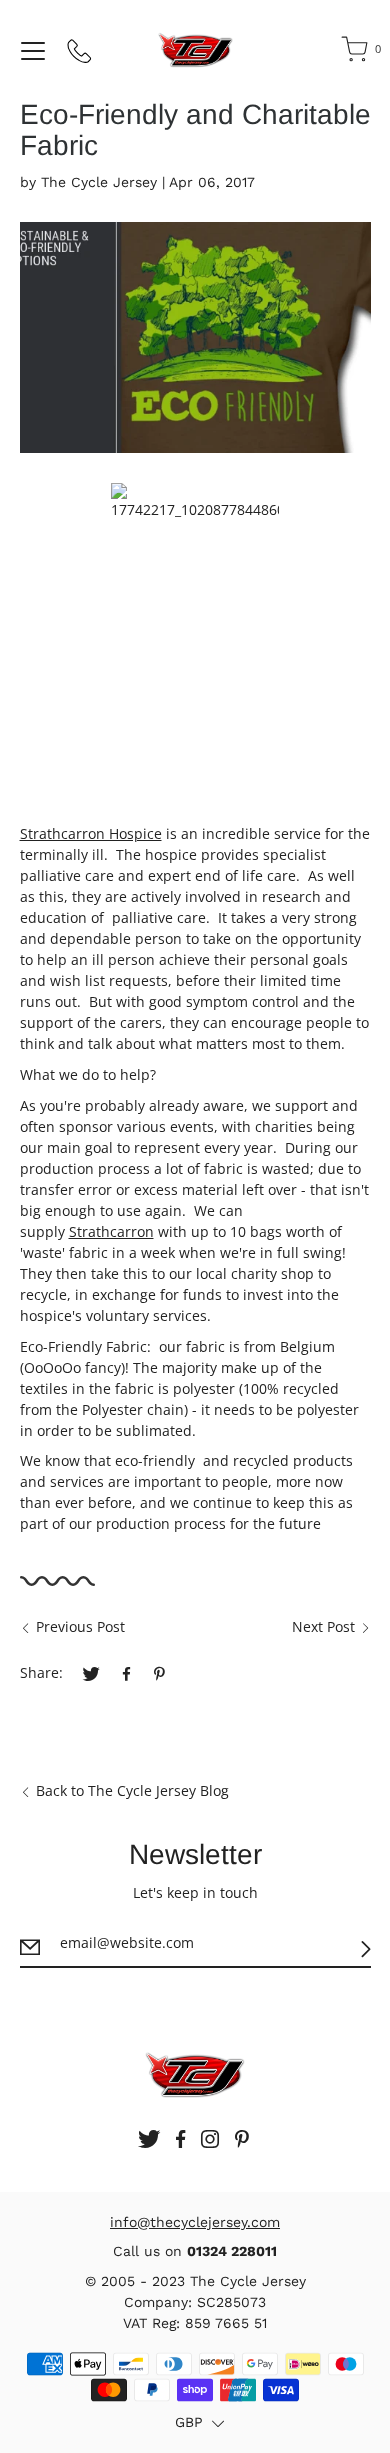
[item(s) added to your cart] (356, 53)
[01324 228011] (80, 55)
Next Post (323, 1626)
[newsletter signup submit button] (366, 1949)
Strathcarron (111, 1231)
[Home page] (195, 50)
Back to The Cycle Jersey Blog (132, 1790)
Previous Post (80, 1626)
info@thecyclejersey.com (195, 2222)
